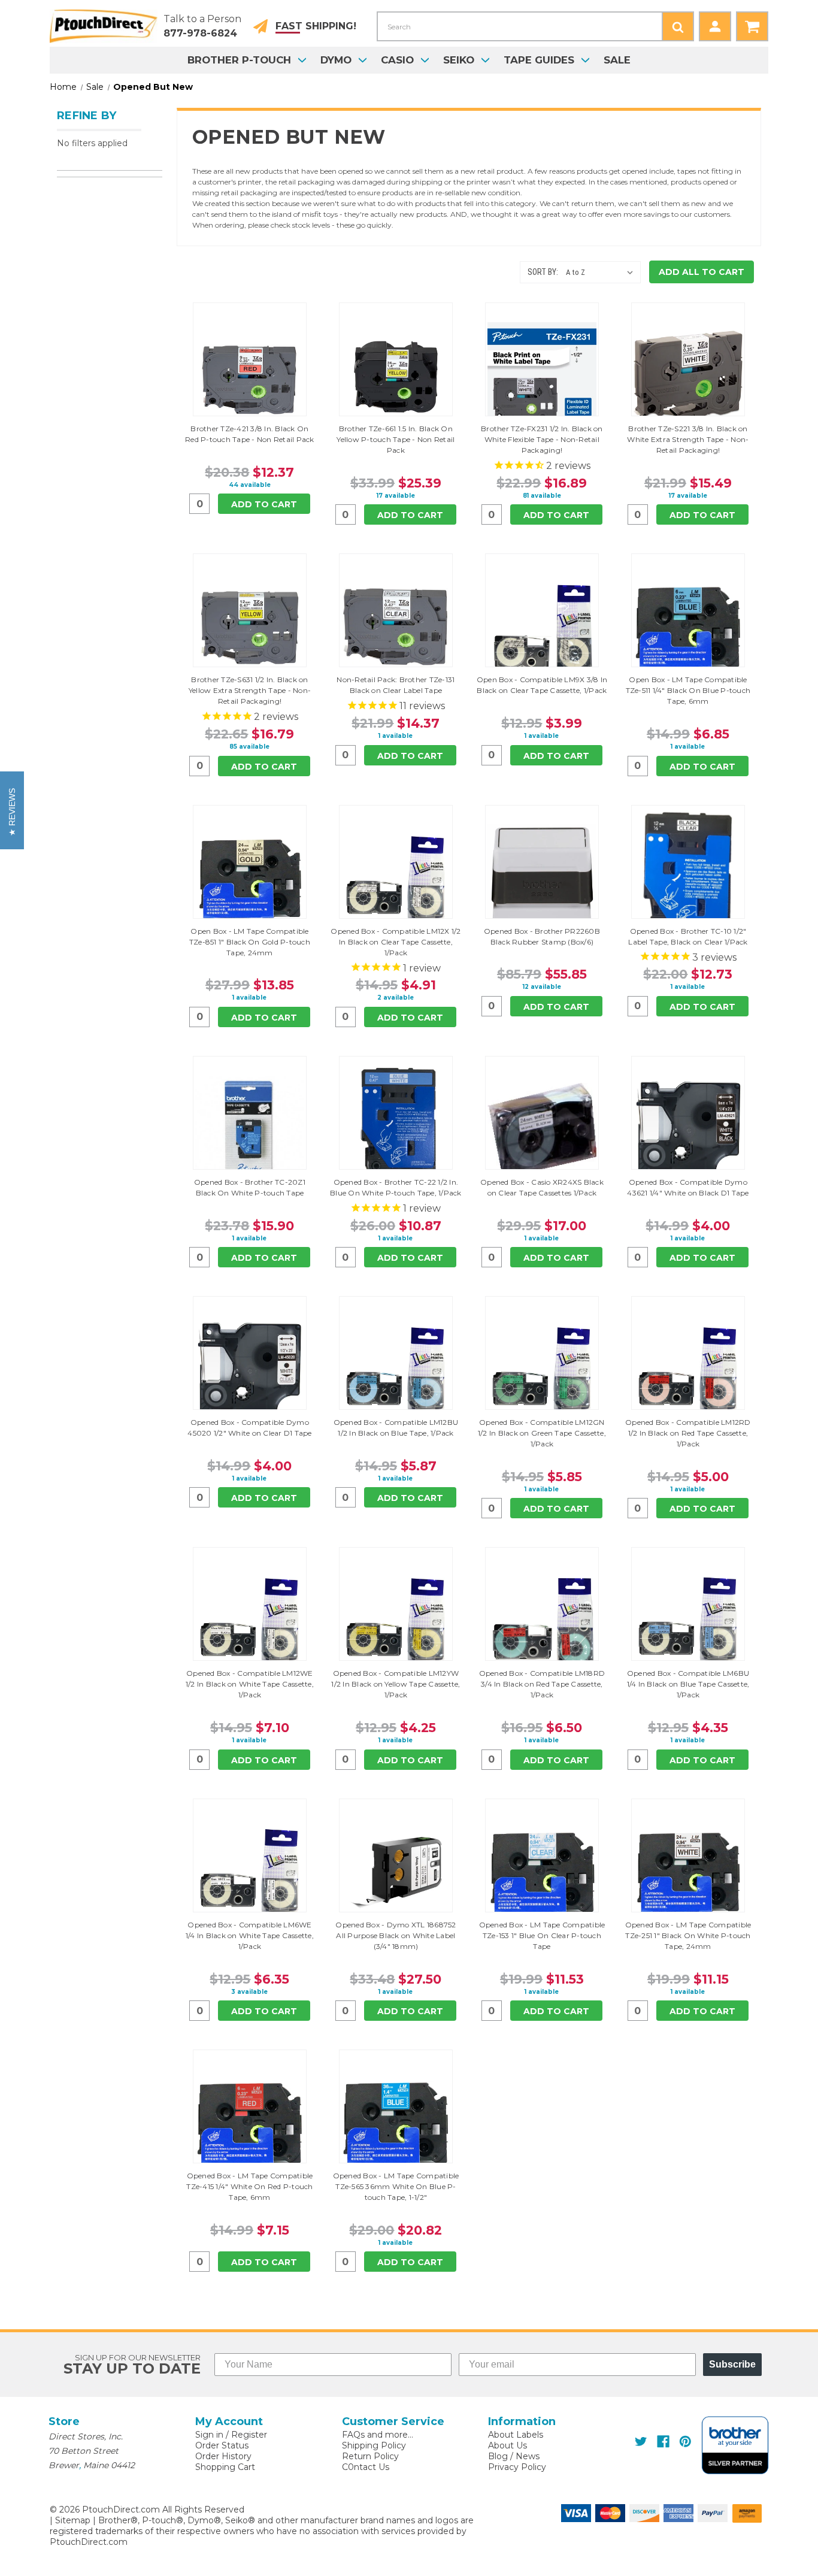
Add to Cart (264, 504)
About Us (508, 2445)
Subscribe (732, 2364)
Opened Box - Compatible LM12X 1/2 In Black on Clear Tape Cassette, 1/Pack (396, 942)
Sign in (209, 2435)
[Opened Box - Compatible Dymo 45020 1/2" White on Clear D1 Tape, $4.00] (250, 1370)
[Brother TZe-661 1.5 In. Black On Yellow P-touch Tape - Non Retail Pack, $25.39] (396, 377)
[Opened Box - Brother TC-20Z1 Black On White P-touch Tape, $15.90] (250, 1130)
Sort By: (543, 272)
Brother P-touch (239, 60)
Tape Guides (539, 60)
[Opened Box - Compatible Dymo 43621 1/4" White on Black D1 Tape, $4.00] (688, 1130)
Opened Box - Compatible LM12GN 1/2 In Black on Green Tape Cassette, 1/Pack (542, 1433)
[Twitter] (641, 2442)
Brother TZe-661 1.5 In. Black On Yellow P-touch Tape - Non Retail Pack (396, 439)
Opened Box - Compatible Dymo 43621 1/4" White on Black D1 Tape (688, 1187)
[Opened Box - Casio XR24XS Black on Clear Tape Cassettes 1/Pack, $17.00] (542, 1130)
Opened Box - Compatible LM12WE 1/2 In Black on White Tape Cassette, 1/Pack (250, 1684)
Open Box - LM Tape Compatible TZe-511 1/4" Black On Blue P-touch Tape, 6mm (688, 690)
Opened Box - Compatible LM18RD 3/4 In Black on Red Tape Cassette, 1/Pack (542, 1684)
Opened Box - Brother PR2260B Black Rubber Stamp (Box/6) (542, 936)
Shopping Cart (225, 2467)
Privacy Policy (517, 2467)
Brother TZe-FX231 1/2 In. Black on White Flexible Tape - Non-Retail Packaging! (542, 439)
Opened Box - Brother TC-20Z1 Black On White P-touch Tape (250, 1187)
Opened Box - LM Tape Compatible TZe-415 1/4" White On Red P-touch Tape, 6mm (249, 2186)
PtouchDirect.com (89, 2542)
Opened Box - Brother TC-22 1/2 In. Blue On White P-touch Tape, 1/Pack (396, 1187)
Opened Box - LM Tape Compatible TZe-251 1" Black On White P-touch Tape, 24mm (688, 1935)
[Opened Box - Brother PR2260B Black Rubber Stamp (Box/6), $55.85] (542, 879)
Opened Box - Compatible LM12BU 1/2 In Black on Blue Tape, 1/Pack (396, 1428)
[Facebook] (663, 2442)
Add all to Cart (702, 272)
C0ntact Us (366, 2467)
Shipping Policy (374, 2445)
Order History (223, 2456)
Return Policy (370, 2456)
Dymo (336, 60)
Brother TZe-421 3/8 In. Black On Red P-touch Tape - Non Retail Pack (250, 434)
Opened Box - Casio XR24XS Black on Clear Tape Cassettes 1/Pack (542, 1187)
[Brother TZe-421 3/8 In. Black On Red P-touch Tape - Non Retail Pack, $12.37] (250, 377)
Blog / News (514, 2456)
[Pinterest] (685, 2442)
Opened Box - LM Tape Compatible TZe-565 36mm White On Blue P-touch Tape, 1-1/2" (396, 2186)
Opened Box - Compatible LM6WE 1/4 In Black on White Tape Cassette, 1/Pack (250, 1935)
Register (249, 2435)
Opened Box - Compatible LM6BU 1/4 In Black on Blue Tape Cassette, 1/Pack (688, 1684)
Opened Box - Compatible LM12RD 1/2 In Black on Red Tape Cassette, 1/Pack (688, 1433)
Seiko (459, 60)
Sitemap (73, 2520)
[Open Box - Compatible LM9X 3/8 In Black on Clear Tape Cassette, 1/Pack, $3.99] (542, 628)
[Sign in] (715, 26)
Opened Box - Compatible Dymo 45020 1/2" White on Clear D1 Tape (249, 1428)
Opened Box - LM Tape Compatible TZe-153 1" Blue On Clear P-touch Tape (542, 1935)
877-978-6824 (200, 33)
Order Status (222, 2445)
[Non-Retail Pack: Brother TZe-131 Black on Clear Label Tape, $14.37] (396, 628)
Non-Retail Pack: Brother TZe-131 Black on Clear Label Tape (396, 685)
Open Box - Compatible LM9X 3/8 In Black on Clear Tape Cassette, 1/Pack (542, 685)
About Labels (516, 2435)
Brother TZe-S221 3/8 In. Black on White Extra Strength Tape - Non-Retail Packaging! (688, 439)
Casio (397, 60)
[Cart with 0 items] (752, 26)
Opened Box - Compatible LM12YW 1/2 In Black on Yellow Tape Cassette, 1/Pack (396, 1684)
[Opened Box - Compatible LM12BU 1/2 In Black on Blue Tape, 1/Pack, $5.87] (396, 1370)
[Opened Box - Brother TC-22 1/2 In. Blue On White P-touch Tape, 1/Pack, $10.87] (396, 1130)
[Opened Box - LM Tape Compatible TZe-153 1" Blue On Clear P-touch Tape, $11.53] (542, 1873)
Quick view (250, 359)
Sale (617, 60)
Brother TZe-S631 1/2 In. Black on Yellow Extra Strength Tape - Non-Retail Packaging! (250, 690)
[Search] (678, 26)
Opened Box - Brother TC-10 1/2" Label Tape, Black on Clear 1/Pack (688, 936)
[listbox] (602, 273)
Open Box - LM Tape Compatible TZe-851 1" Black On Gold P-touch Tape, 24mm (250, 942)
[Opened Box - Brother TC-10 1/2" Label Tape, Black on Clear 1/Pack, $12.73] (688, 879)
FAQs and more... (378, 2435)
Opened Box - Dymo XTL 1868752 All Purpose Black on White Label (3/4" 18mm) (396, 1935)
